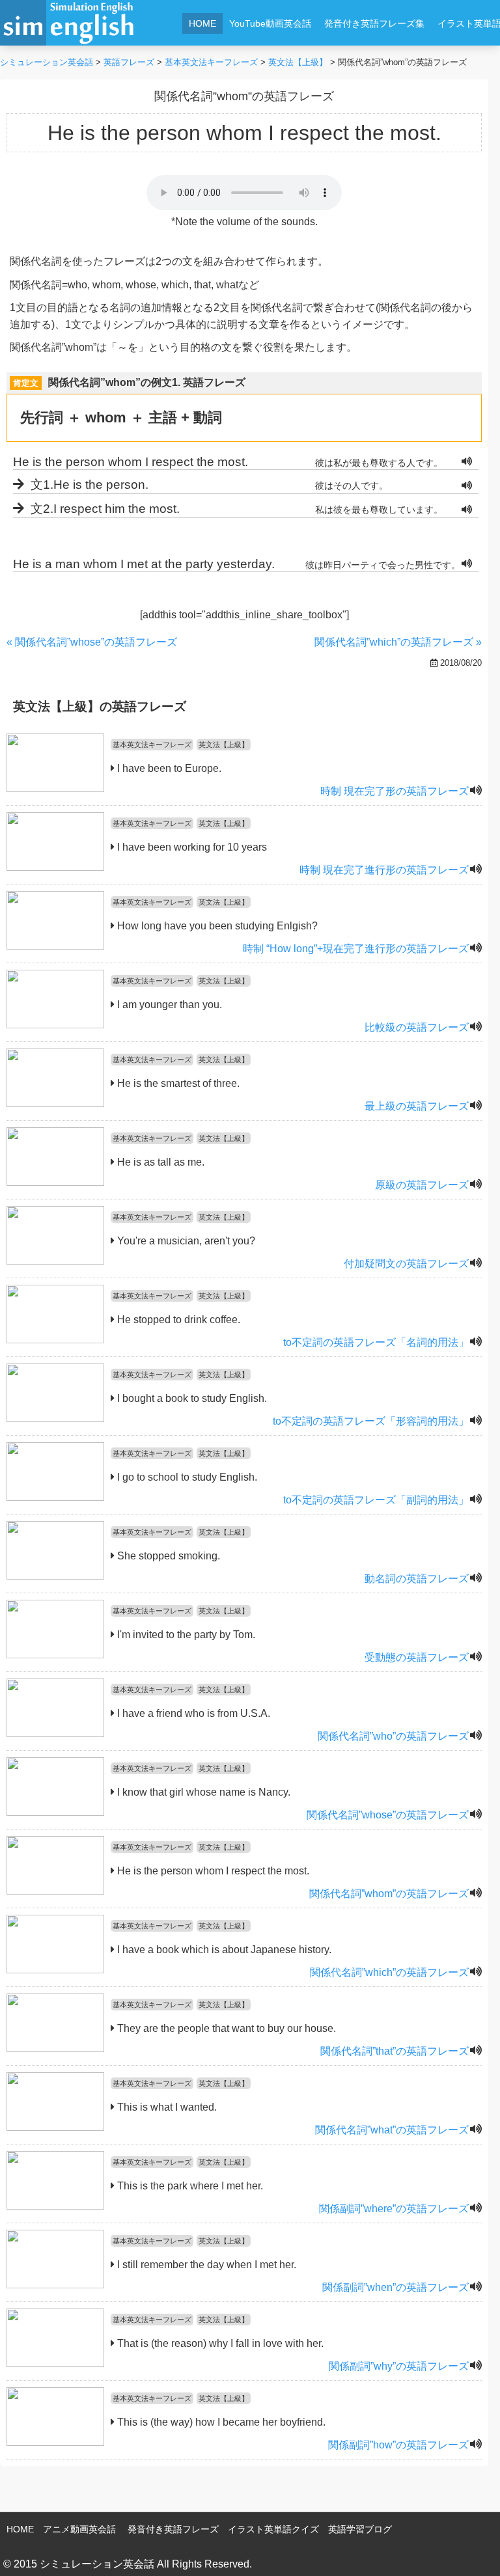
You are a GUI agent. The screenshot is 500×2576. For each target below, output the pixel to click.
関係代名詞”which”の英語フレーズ (389, 1972)
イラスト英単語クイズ (273, 2529)
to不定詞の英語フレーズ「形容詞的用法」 (371, 1421)
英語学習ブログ (360, 2529)
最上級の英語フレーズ (417, 1106)
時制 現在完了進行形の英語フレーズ (384, 870)
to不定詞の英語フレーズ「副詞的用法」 (376, 1500)
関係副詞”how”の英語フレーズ (398, 2445)
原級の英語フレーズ (422, 1185)
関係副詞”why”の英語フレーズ (399, 2366)
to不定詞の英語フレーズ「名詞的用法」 (376, 1342)
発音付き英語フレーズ (173, 2529)
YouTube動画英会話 (270, 23)
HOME (202, 23)
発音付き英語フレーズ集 (374, 23)
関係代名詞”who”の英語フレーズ (393, 1736)
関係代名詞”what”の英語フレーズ (392, 2130)
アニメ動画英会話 (79, 2529)
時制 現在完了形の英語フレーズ (395, 791)
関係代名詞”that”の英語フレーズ (395, 2051)
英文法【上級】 (224, 745)
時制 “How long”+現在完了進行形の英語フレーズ (356, 949)
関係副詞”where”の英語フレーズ (394, 2209)
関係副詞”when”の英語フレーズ (396, 2287)
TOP (472, 2547)
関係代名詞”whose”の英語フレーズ (388, 1815)
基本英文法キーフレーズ (152, 745)
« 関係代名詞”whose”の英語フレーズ (92, 642)
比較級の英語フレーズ (417, 1027)
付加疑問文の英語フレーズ (406, 1264)
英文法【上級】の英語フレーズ (100, 706)
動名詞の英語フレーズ (417, 1579)
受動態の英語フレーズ (417, 1657)
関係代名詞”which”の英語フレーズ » (398, 642)
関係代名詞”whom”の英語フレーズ (389, 1894)
